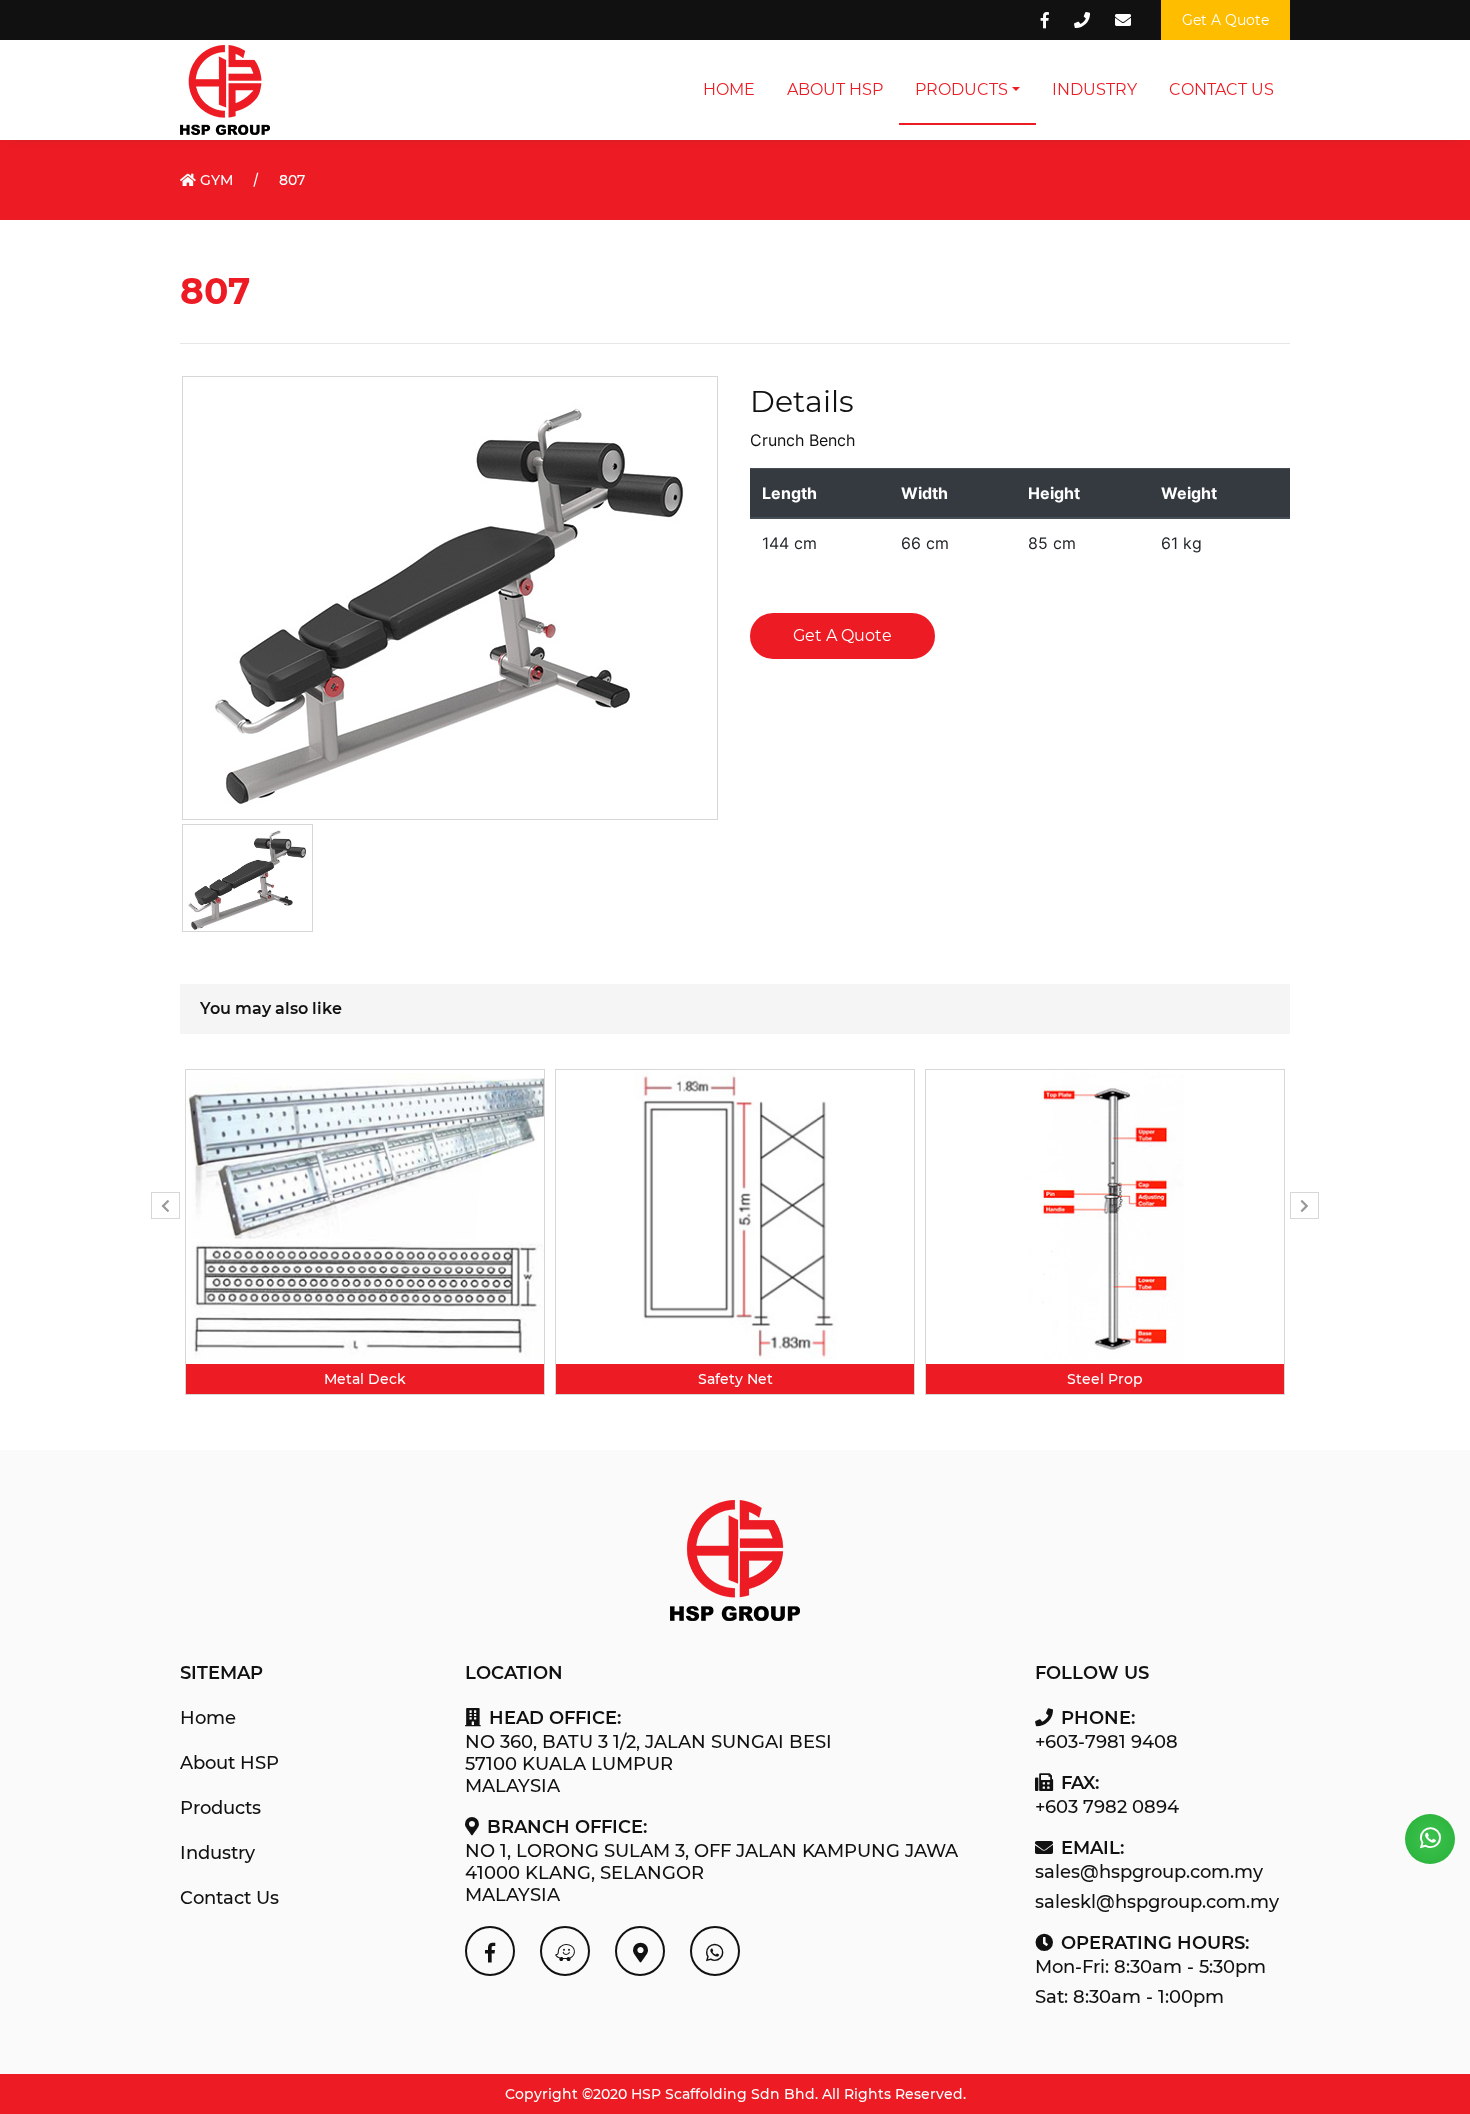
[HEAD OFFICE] (565, 1951)
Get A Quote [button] (1225, 20)
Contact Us (1221, 89)
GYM (214, 180)
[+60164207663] (1430, 1839)
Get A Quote (842, 635)
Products (961, 89)
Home (729, 89)
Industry (1094, 89)
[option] (365, 1232)
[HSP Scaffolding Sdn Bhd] (490, 1951)
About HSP (835, 89)
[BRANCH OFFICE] (640, 1951)
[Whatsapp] (715, 1951)
